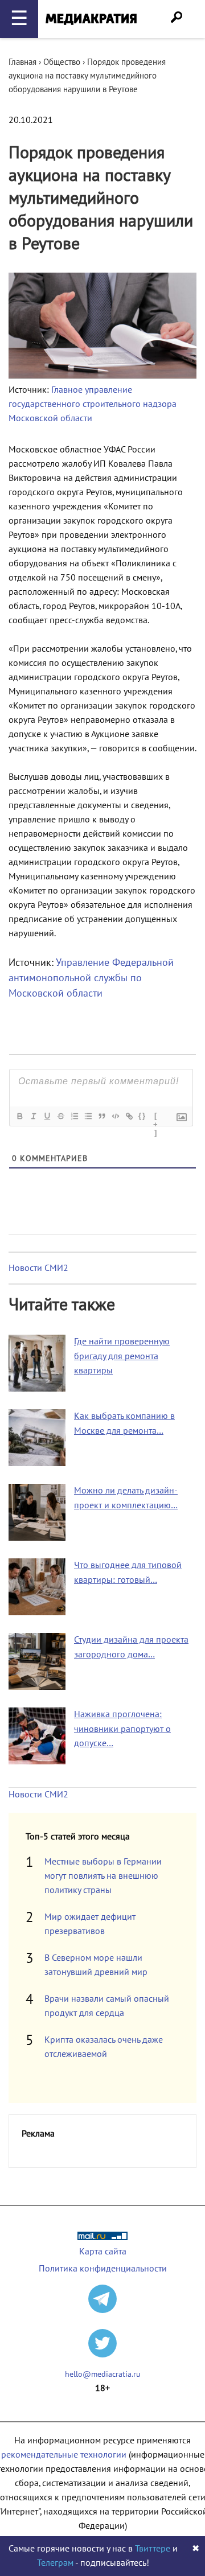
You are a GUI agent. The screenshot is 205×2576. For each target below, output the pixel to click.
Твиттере (153, 2549)
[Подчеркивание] (47, 1116)
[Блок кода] (115, 1116)
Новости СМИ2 (38, 1268)
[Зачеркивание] (60, 1116)
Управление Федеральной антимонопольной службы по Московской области (91, 978)
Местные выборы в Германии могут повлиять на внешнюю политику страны (103, 1876)
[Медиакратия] (91, 19)
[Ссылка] (129, 1116)
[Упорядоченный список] (74, 1116)
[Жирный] (19, 1116)
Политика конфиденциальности (103, 2269)
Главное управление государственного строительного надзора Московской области (93, 404)
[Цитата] (101, 1116)
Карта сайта (103, 2252)
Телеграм (55, 2563)
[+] (156, 1117)
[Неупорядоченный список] (88, 1116)
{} (142, 1116)
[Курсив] (33, 1116)
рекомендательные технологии (64, 2455)
